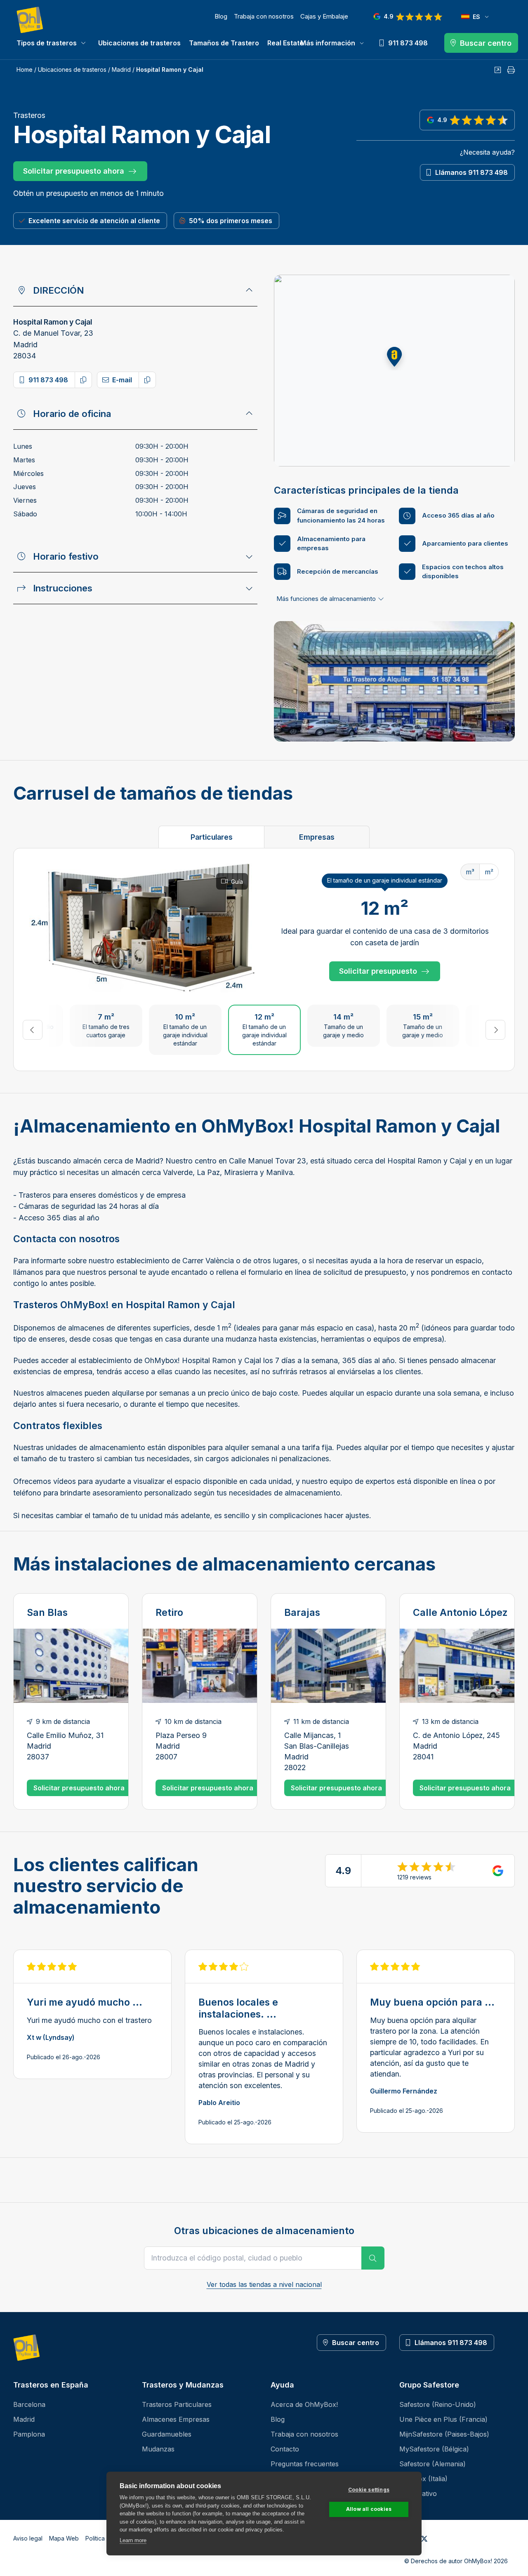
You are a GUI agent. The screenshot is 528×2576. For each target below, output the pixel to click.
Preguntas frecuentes (305, 2464)
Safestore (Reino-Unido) (438, 2404)
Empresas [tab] (317, 837)
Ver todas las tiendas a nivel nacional (264, 2284)
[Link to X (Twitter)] (424, 2538)
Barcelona (29, 2404)
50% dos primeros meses (231, 221)
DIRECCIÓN (58, 290)
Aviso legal (28, 2538)
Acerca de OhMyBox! (304, 2404)
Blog (221, 16)
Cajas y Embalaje (324, 16)
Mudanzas (158, 2449)
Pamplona (29, 2434)
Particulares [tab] (212, 837)
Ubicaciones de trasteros (139, 43)
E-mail (122, 380)
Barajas (302, 1613)
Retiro (169, 1613)
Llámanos (471, 172)
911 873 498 (48, 380)
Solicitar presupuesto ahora (74, 171)
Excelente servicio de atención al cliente (94, 221)
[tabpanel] (264, 960)
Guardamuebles (167, 2434)
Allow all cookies (369, 2509)
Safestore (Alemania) (433, 2464)
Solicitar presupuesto (378, 971)
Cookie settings (369, 2490)
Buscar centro (356, 2343)
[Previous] (33, 1030)
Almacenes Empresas (176, 2419)
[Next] (495, 1030)
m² (489, 872)
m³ (470, 872)
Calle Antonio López (460, 1613)
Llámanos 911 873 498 (451, 2343)
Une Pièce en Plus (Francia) (443, 2419)
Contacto (285, 2449)
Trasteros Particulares (177, 2404)
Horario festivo (66, 556)
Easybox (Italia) (423, 2479)
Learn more (133, 2540)
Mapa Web (64, 2538)
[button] (394, 357)
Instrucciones (63, 588)
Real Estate (285, 43)
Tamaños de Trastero (224, 43)
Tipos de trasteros (47, 43)
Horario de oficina (72, 414)
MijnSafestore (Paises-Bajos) (444, 2434)
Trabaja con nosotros (264, 16)
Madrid (121, 69)
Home (25, 69)
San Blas (47, 1613)
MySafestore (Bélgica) (434, 2449)
